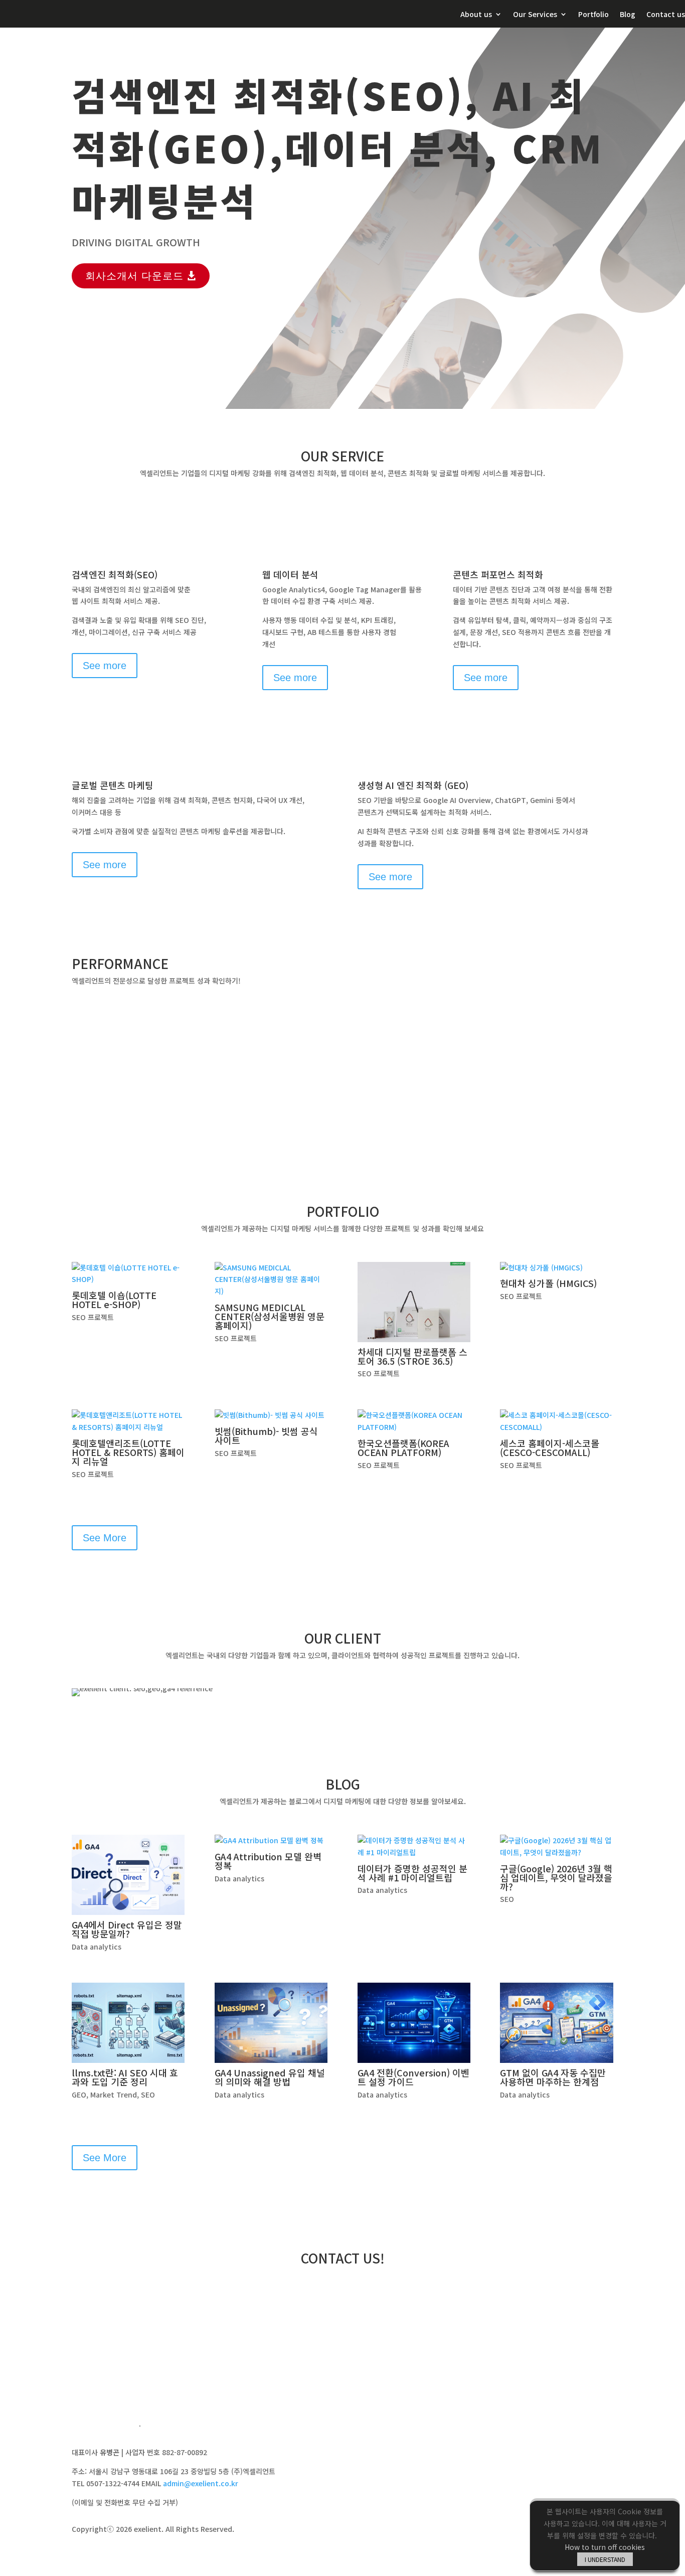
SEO (507, 1899)
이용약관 (158, 2426)
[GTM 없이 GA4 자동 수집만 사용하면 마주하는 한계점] (556, 2023)
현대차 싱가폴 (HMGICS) (548, 1283)
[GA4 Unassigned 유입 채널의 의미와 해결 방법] (271, 2023)
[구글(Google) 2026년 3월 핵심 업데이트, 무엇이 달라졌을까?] (556, 1847)
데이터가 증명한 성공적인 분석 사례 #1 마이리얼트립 (412, 1873)
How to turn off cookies (605, 2547)
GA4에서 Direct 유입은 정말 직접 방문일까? (127, 1929)
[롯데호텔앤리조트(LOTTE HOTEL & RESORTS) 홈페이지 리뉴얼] (128, 1421)
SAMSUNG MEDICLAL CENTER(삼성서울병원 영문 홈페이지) (270, 1316)
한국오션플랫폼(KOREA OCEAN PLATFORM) (403, 1447)
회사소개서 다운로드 (134, 276)
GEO (79, 2095)
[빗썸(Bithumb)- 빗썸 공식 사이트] (271, 1415)
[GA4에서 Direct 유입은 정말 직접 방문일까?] (128, 1875)
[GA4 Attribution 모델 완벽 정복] (271, 1841)
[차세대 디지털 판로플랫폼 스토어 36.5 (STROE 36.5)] (414, 1302)
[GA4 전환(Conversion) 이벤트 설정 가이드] (414, 2023)
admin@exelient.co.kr (201, 2483)
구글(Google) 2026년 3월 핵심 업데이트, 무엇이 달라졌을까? (556, 1877)
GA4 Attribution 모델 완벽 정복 (268, 1861)
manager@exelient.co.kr (533, 2302)
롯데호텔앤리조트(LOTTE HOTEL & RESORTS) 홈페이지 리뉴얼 (128, 1452)
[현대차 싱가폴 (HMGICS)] (556, 1268)
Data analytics (97, 1947)
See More (105, 1538)
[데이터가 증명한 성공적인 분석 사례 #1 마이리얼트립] (414, 1847)
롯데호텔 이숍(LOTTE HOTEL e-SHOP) (114, 1300)
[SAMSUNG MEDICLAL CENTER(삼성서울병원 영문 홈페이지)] (271, 1280)
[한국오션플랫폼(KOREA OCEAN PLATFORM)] (414, 1421)
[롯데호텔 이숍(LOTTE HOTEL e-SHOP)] (128, 1274)
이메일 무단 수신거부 (103, 2426)
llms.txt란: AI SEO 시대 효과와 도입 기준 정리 (125, 2077)
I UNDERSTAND (605, 2559)
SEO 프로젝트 (93, 1317)
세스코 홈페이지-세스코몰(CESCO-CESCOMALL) (550, 1447)
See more (105, 666)
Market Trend (114, 2095)
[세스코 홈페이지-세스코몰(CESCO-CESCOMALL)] (556, 1421)
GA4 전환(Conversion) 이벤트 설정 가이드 (413, 2077)
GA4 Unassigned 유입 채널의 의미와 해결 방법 (270, 2077)
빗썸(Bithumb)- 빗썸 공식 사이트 (266, 1435)
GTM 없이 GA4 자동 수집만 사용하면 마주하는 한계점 (553, 2077)
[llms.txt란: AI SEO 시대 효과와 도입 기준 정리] (128, 2023)
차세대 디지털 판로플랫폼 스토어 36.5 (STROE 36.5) (412, 1356)
